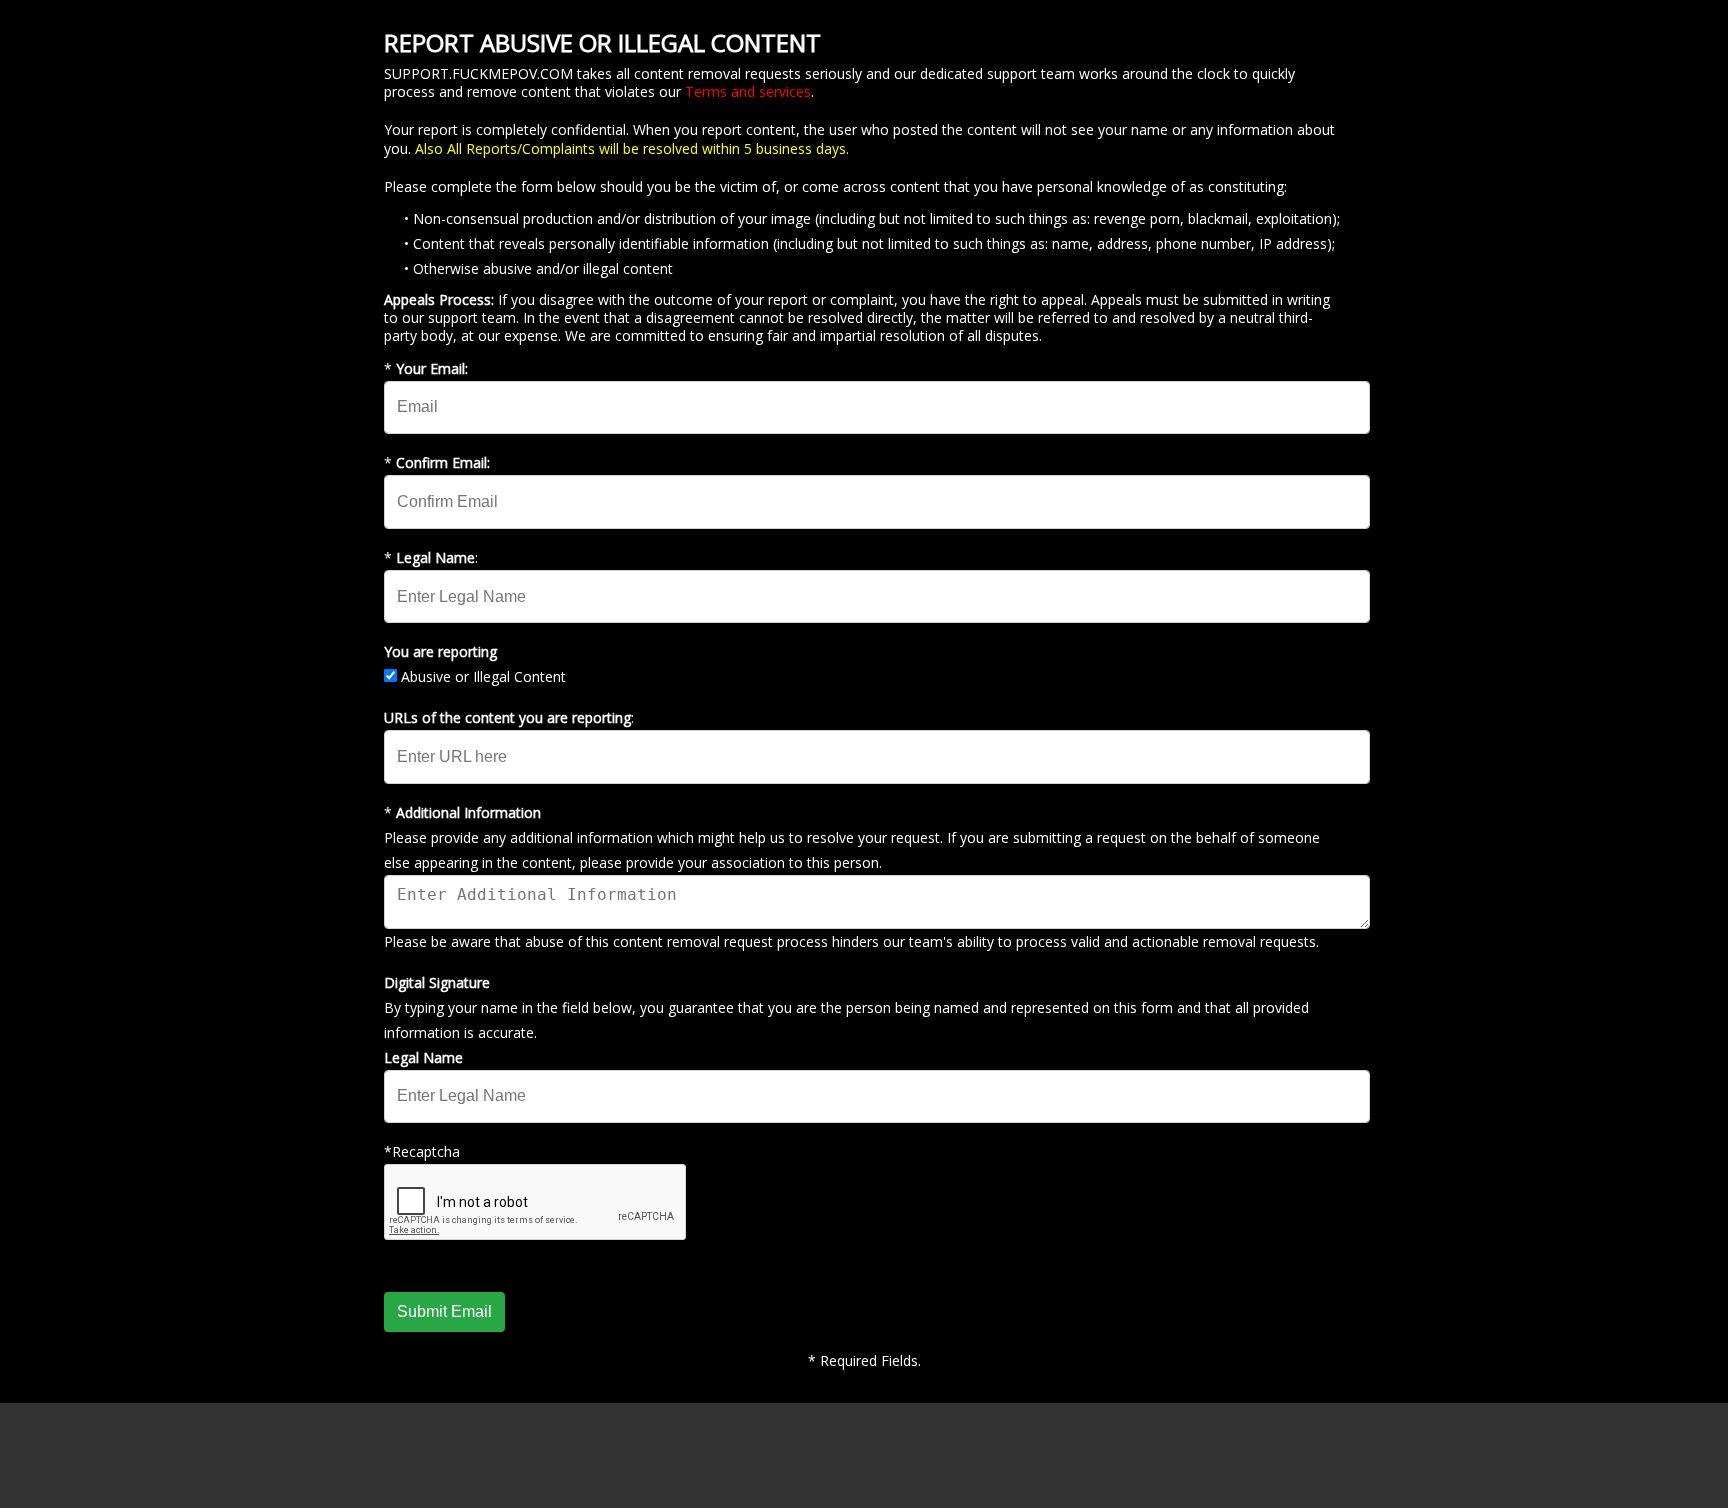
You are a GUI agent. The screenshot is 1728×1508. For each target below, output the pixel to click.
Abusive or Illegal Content (483, 676)
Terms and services (748, 91)
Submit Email (444, 1311)
